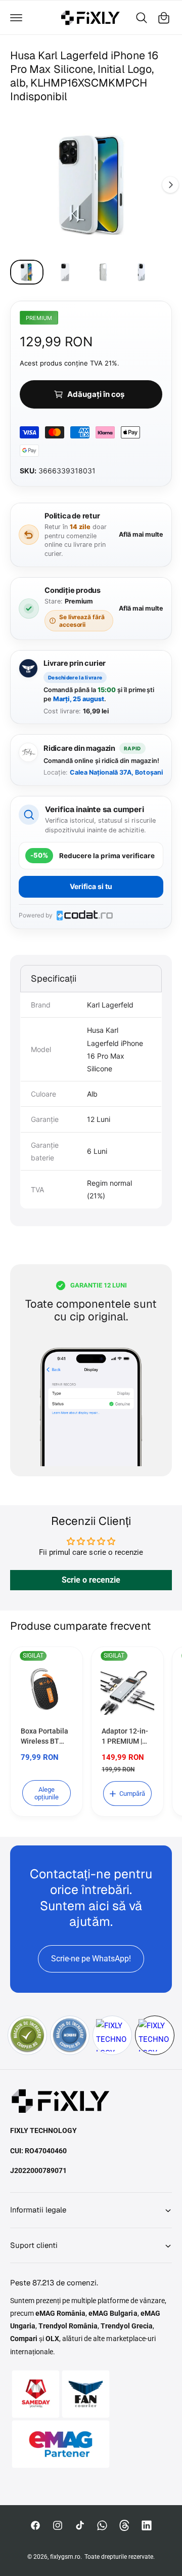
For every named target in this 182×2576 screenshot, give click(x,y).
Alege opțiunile (47, 1793)
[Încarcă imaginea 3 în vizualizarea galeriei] (103, 272)
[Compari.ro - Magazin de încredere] (27, 2035)
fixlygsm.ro (65, 2557)
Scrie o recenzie (91, 1580)
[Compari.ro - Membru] (70, 2035)
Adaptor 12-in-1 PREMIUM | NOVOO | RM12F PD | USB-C (125, 1737)
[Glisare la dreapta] (170, 185)
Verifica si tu (91, 886)
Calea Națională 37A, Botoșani (116, 772)
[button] (16, 18)
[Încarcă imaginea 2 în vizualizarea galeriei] (65, 272)
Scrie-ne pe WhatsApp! (91, 1959)
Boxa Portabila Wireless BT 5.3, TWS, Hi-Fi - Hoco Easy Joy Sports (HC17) (46, 1737)
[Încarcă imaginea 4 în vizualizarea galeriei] (142, 272)
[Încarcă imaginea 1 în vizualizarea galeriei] (27, 272)
